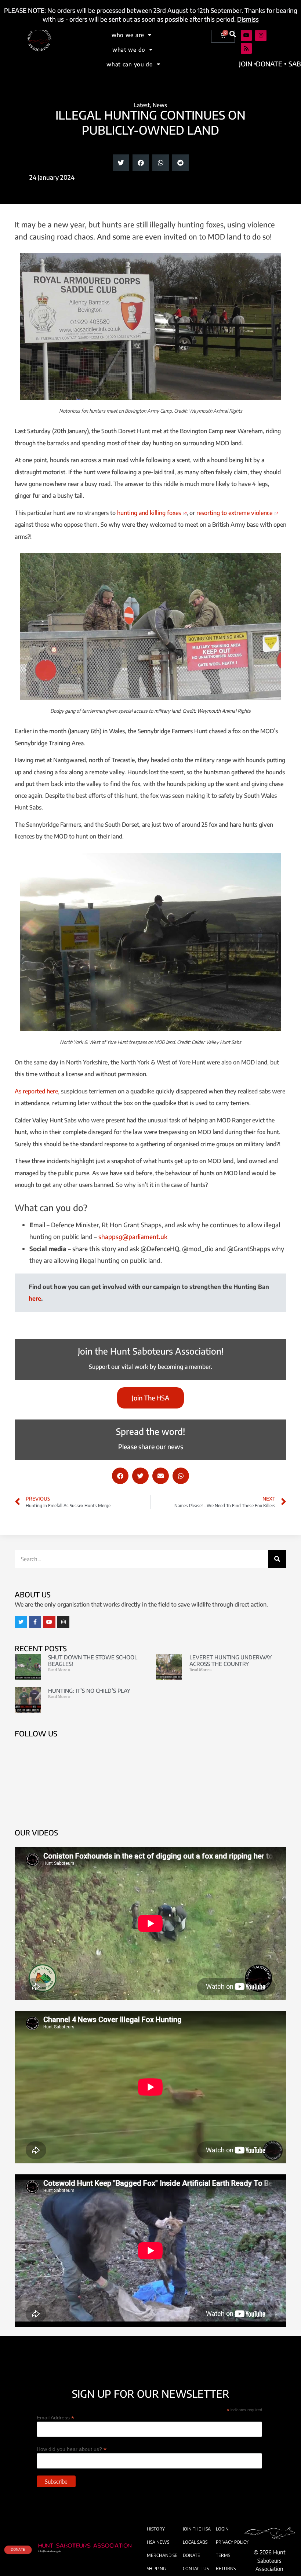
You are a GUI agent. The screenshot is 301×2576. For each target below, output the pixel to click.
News (160, 105)
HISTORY (156, 2529)
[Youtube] (246, 35)
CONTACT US (196, 2568)
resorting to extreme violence (234, 513)
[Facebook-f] (35, 1622)
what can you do (130, 64)
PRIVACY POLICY (232, 2542)
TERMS (223, 2555)
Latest (142, 105)
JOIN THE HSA (197, 2529)
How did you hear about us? (72, 2449)
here (35, 1298)
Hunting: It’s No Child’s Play (89, 1691)
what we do (129, 50)
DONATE (191, 2555)
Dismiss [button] (248, 19)
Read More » (59, 1670)
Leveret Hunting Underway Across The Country (231, 1660)
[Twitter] (21, 1622)
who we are (128, 35)
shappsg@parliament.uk (133, 1236)
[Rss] (246, 49)
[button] (233, 34)
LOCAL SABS (195, 2542)
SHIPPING (156, 2568)
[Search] (277, 1559)
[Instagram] (261, 35)
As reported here (36, 1091)
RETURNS (226, 2568)
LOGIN (222, 2529)
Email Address (55, 2417)
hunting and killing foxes (149, 513)
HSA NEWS (158, 2542)
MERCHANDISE (162, 2555)
